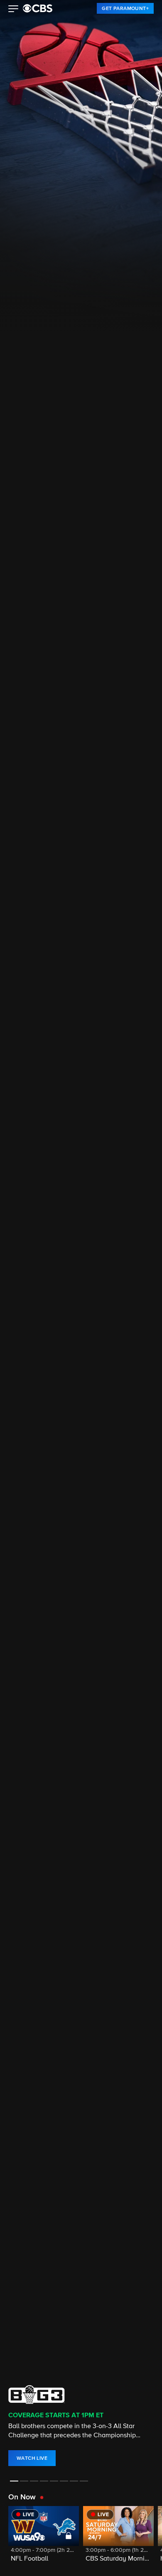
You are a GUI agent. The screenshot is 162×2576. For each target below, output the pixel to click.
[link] (125, 8)
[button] (13, 10)
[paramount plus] (38, 8)
